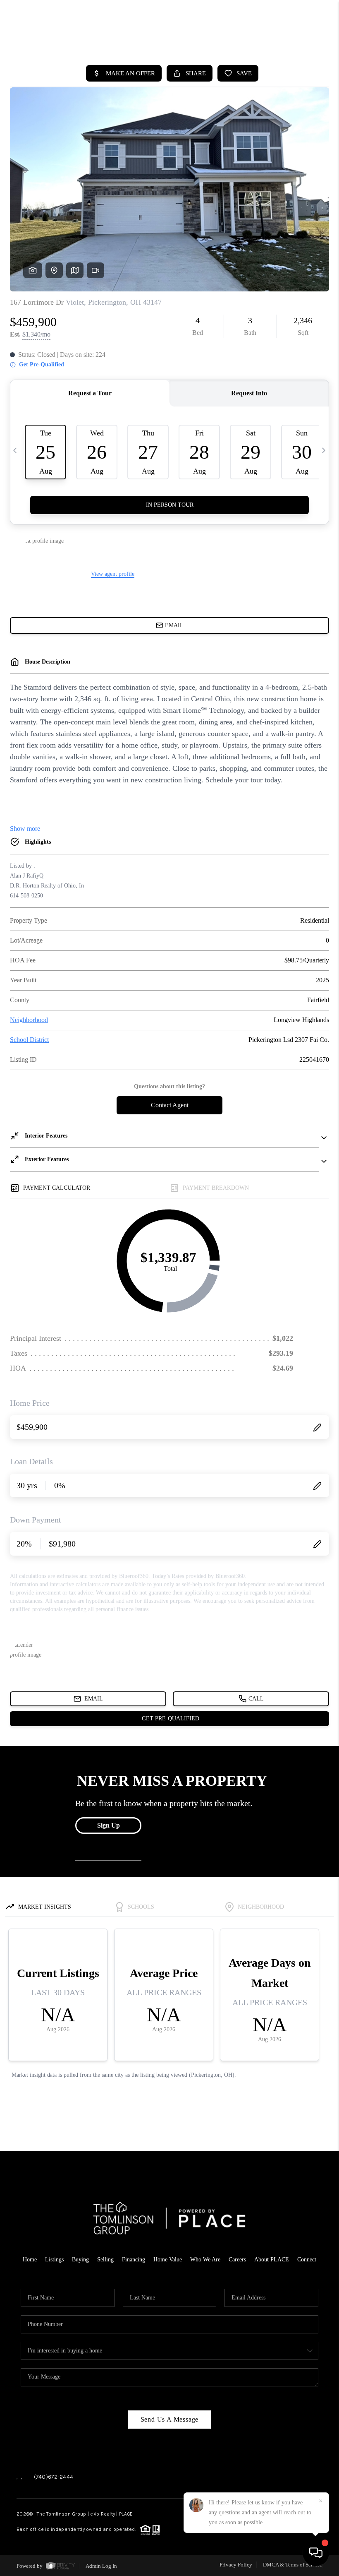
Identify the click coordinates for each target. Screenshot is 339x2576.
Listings (54, 2260)
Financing (134, 2260)
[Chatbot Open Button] (316, 2553)
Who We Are (205, 2260)
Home (30, 2260)
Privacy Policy (236, 2565)
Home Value (168, 2260)
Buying (80, 2260)
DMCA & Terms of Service (292, 2565)
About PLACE (272, 2260)
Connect (307, 2260)
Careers (237, 2260)
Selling (105, 2260)
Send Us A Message (170, 2419)
